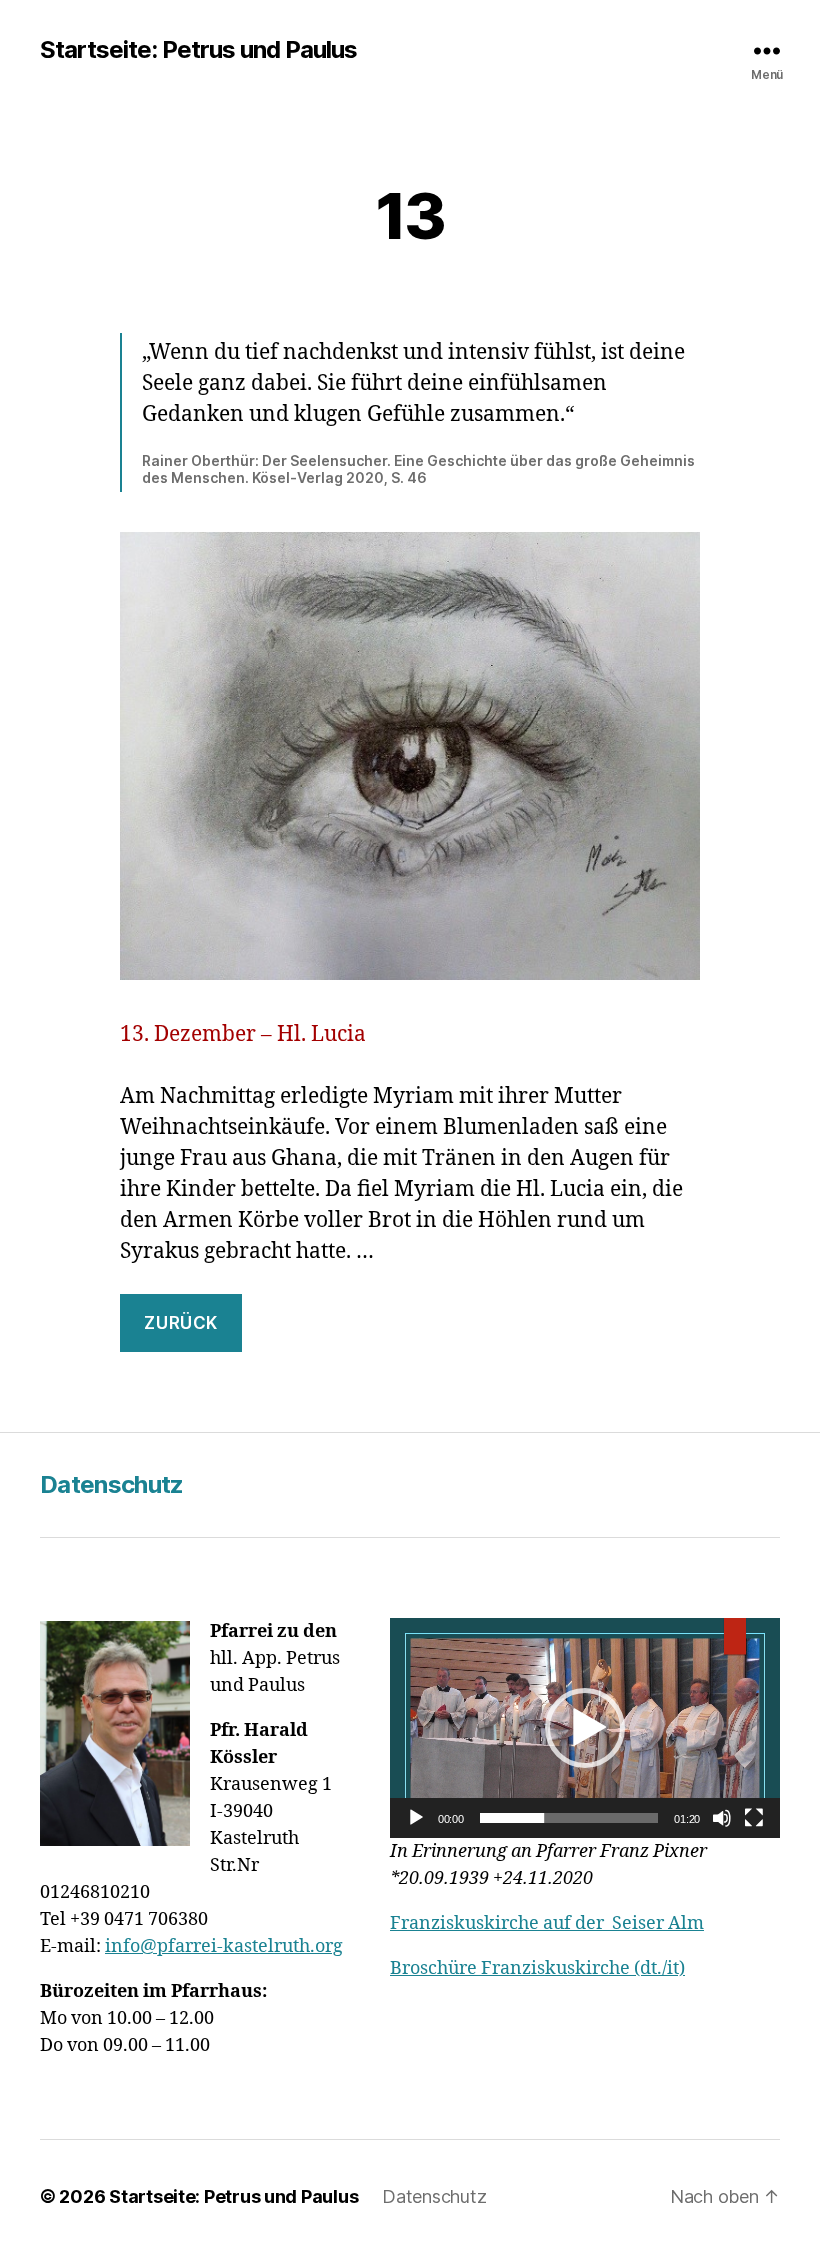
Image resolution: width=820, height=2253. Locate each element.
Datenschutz (112, 1484)
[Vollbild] (754, 1818)
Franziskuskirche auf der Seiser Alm (547, 1923)
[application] (585, 1727)
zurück (180, 1323)
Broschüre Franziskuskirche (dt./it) (537, 1968)
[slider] (569, 1818)
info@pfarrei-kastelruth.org (224, 1946)
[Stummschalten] (722, 1818)
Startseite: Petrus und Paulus (198, 50)
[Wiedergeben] (416, 1818)
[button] (585, 1728)
